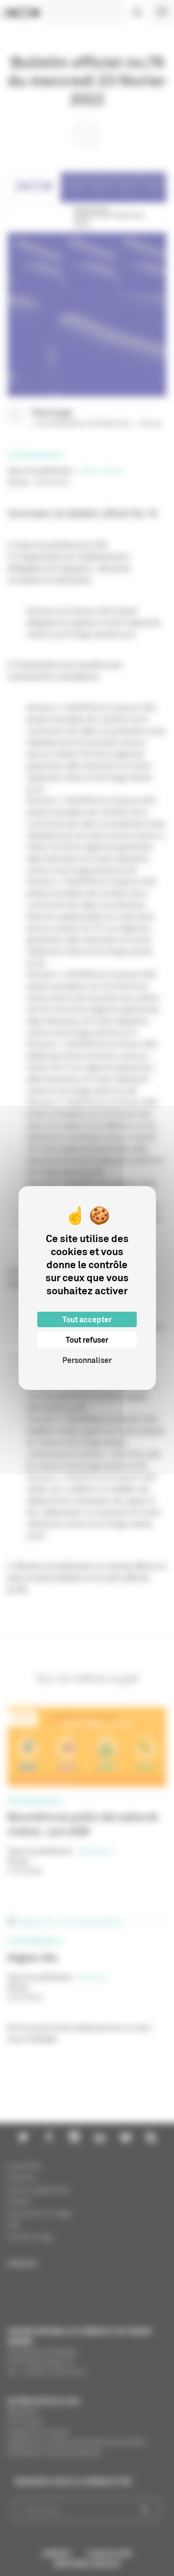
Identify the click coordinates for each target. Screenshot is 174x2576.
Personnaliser (87, 1360)
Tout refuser (87, 1340)
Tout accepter (87, 1319)
